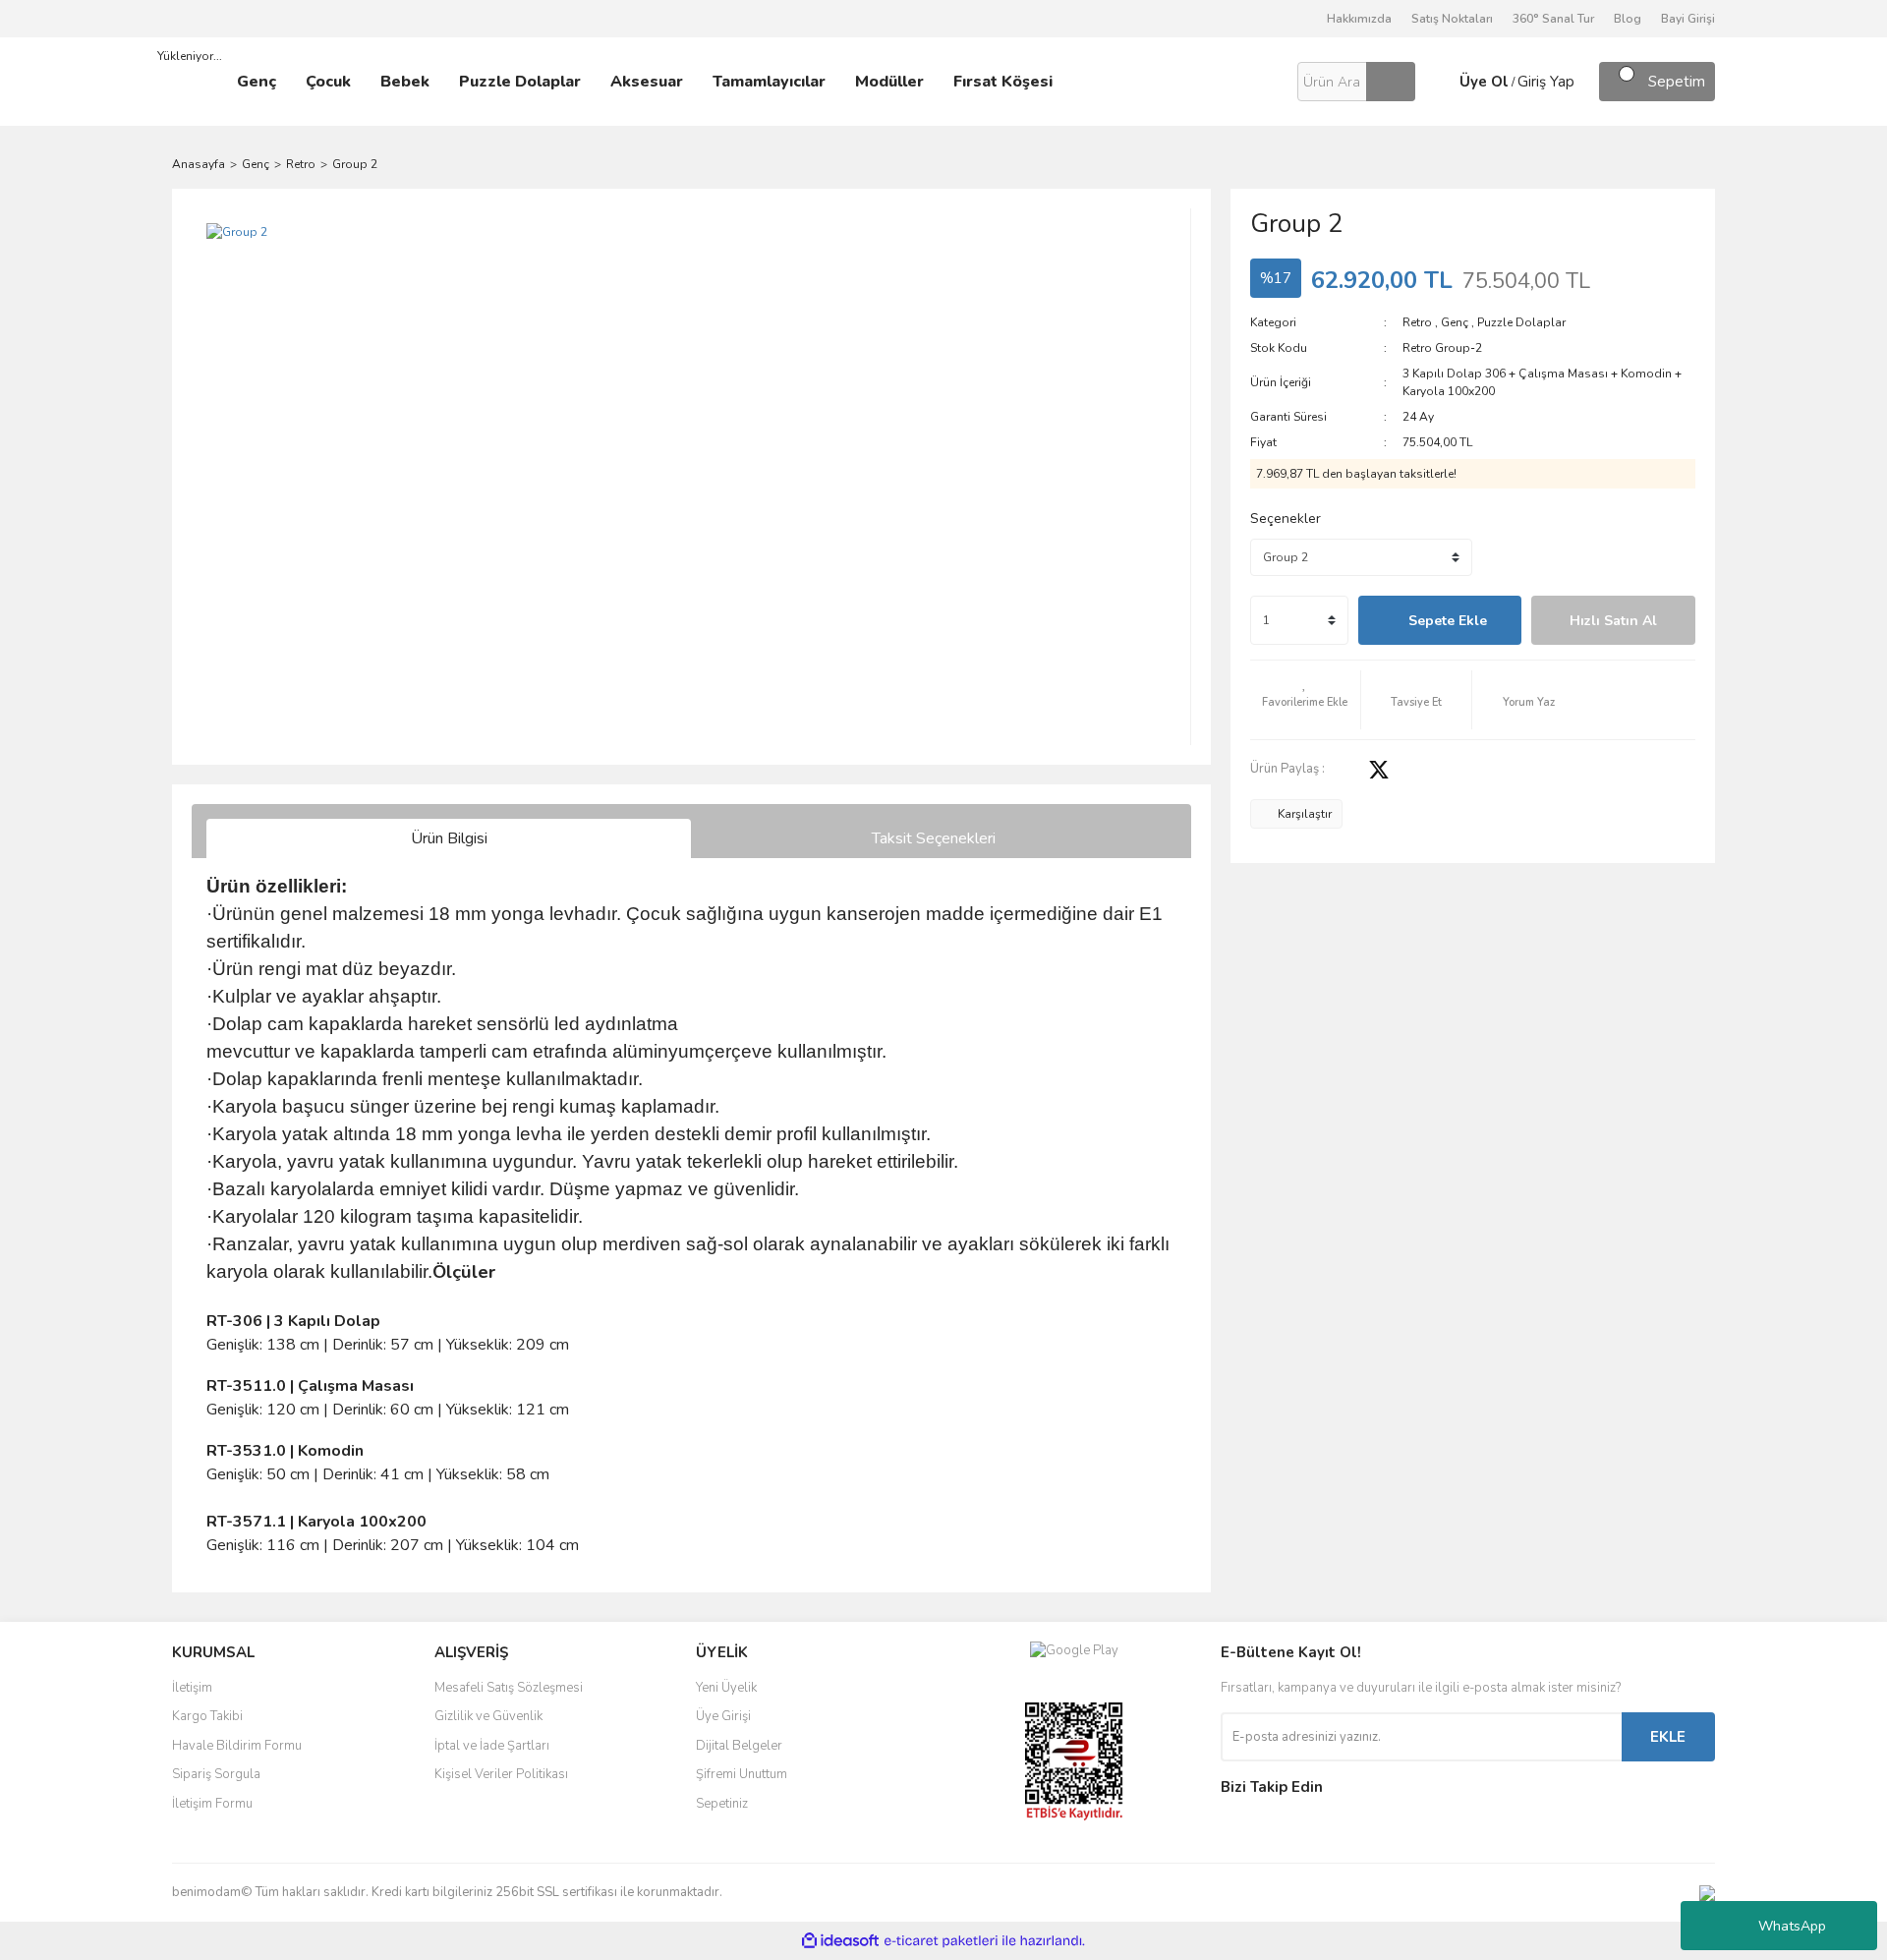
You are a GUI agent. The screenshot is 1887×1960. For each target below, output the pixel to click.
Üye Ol (1484, 82)
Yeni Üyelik (726, 1688)
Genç (1455, 322)
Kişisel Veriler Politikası (501, 1774)
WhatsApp (1792, 1926)
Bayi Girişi (1688, 19)
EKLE (1668, 1737)
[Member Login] (1435, 82)
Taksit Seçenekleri (934, 838)
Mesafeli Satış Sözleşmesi (509, 1688)
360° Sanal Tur (1553, 19)
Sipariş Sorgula (216, 1774)
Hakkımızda (1359, 19)
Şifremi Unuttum (742, 1774)
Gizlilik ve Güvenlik (488, 1716)
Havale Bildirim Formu (237, 1746)
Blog (1628, 19)
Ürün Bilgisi (449, 838)
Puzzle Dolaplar (1521, 322)
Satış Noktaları (1452, 19)
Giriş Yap (1546, 82)
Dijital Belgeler (739, 1746)
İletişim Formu (212, 1804)
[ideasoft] (840, 1941)
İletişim (192, 1688)
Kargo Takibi (207, 1716)
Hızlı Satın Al (1613, 621)
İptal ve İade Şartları (492, 1746)
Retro (1417, 322)
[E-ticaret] (941, 1941)
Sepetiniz (722, 1804)
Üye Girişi (723, 1716)
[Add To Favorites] (1305, 700)
